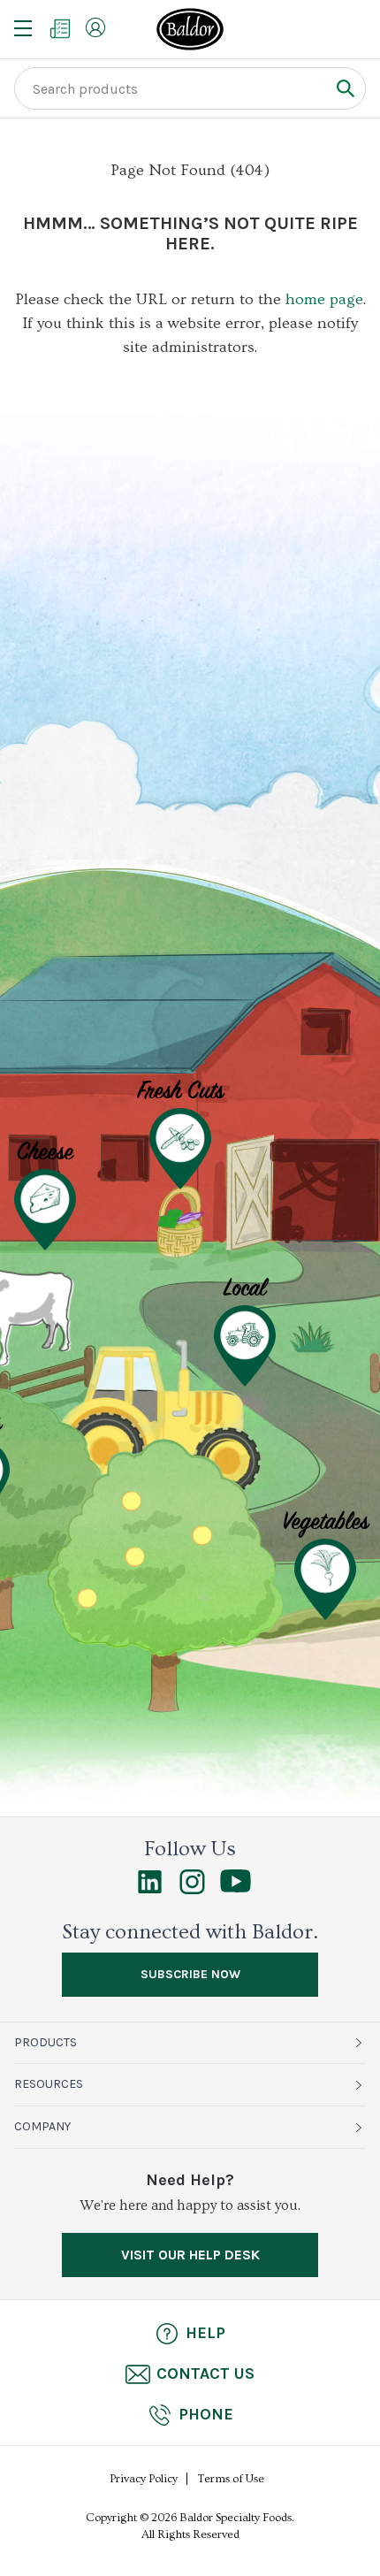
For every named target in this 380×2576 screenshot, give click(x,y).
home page (324, 299)
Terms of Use (231, 2479)
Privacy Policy (144, 2479)
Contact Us (205, 2373)
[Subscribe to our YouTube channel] (236, 1888)
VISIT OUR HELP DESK (190, 2255)
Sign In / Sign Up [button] (95, 27)
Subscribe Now (190, 1974)
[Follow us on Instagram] (192, 1890)
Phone (206, 2414)
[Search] (345, 88)
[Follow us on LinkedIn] (150, 1890)
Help (205, 2333)
